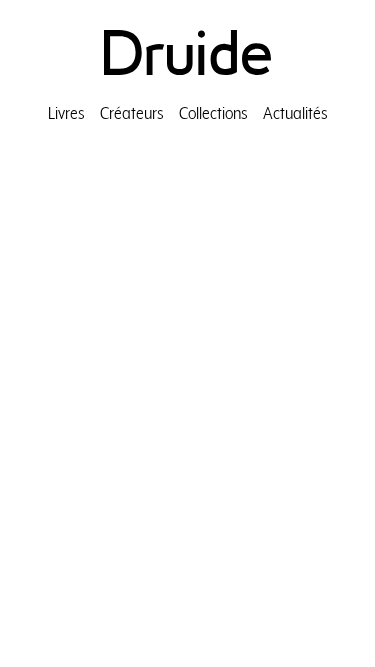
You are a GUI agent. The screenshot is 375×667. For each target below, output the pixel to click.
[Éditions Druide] (187, 52)
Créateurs (132, 112)
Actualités (295, 112)
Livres (66, 112)
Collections (213, 112)
